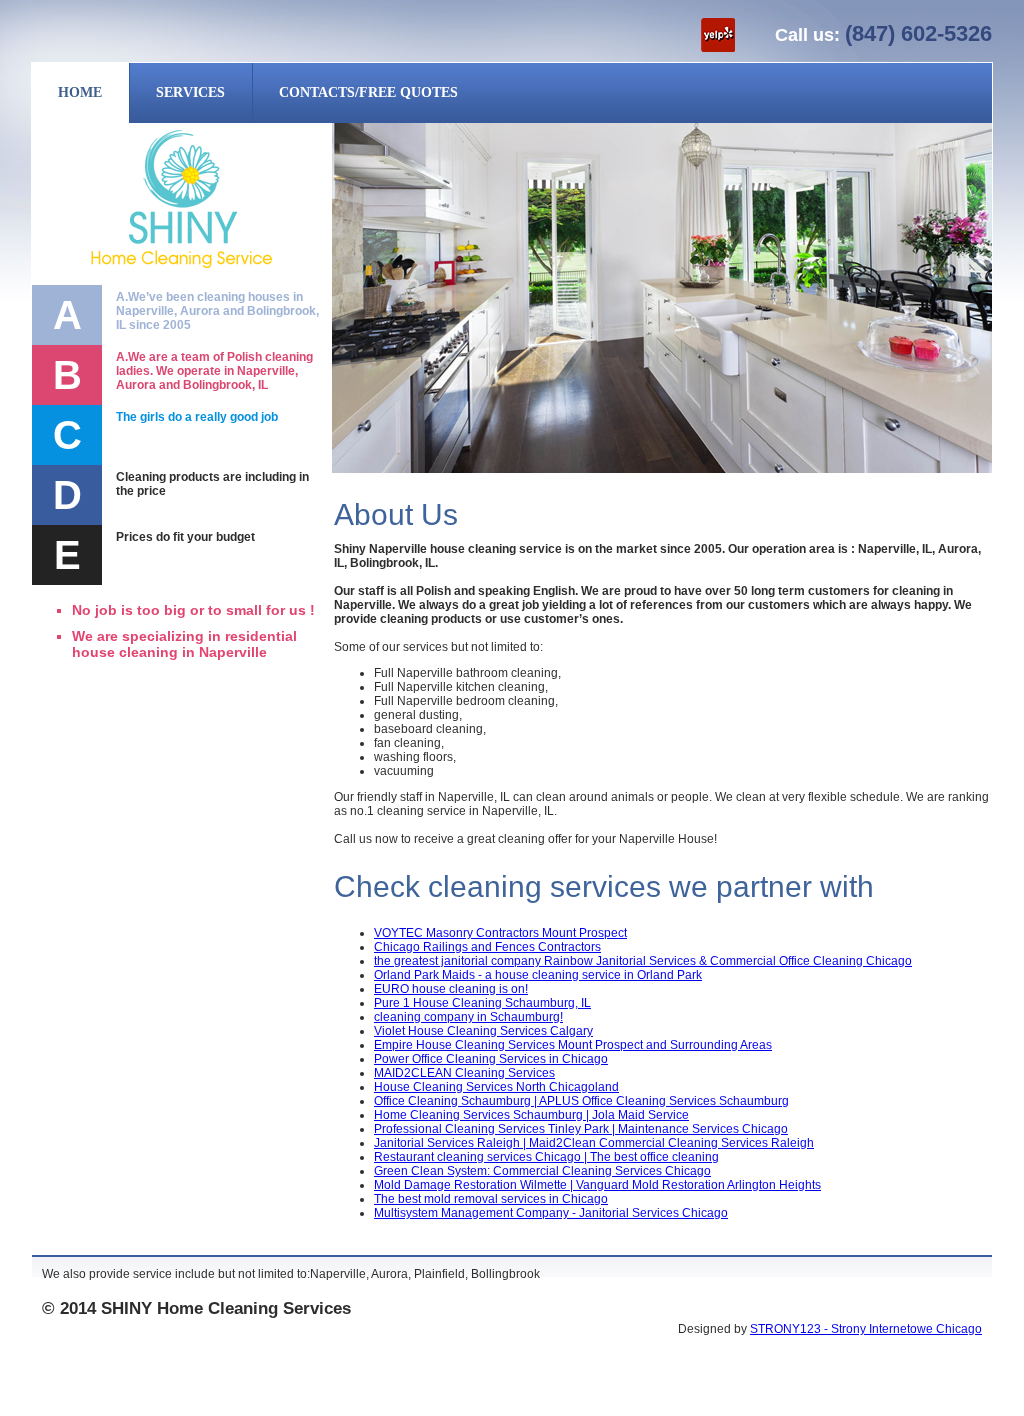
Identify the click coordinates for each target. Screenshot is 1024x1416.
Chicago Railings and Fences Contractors (487, 947)
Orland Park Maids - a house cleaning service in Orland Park (538, 975)
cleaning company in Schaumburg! (468, 1017)
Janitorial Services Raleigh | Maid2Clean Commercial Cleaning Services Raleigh (594, 1143)
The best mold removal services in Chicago (491, 1199)
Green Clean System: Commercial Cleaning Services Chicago (542, 1171)
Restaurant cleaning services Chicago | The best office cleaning (546, 1157)
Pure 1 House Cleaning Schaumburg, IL (482, 1003)
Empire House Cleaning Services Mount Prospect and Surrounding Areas (573, 1045)
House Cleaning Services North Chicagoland (496, 1087)
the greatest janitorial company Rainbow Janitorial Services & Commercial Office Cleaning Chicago (643, 961)
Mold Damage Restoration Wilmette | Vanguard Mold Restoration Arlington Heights (597, 1185)
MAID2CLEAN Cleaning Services (464, 1073)
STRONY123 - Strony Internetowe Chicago (866, 1329)
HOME (80, 92)
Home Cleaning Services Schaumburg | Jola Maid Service (531, 1115)
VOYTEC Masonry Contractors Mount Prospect (500, 933)
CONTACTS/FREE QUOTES (368, 92)
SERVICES (190, 92)
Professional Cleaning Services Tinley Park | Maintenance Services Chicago (581, 1129)
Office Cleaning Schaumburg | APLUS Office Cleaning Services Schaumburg (581, 1101)
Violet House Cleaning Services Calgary (483, 1031)
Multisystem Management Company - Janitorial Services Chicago (551, 1213)
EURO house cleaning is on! (451, 989)
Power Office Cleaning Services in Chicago (491, 1059)
